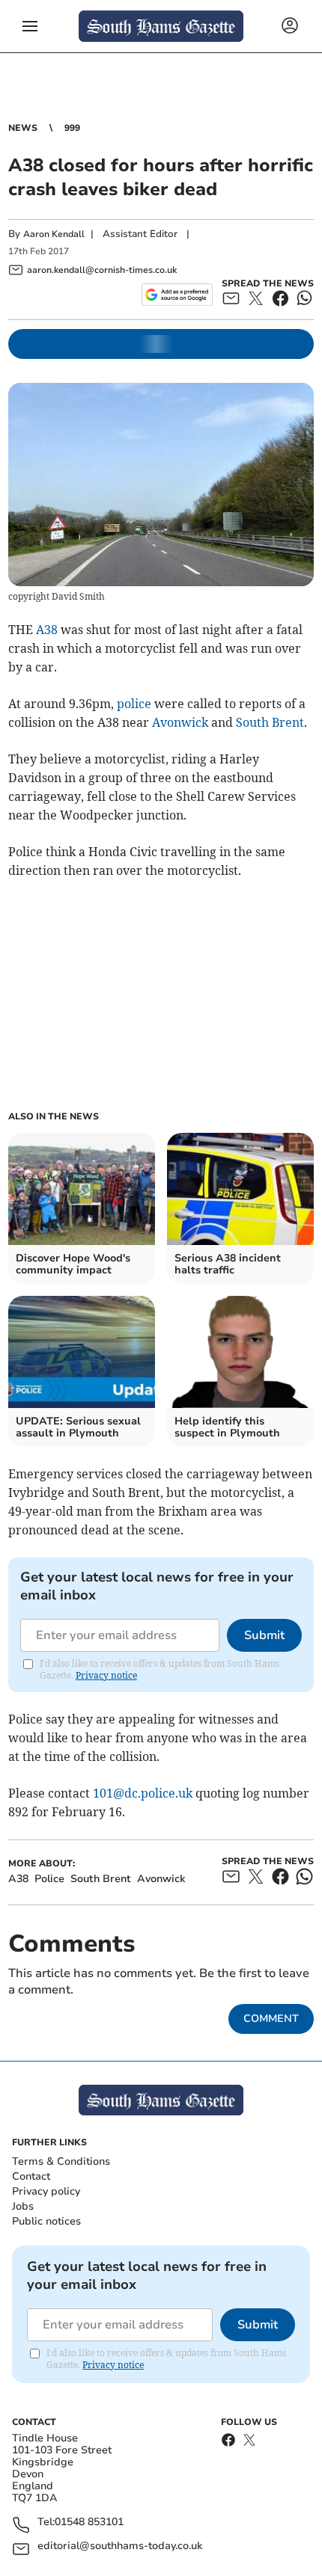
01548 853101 (89, 2523)
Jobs (23, 2206)
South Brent (270, 722)
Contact (31, 2176)
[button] (30, 26)
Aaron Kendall (54, 234)
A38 (47, 630)
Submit (264, 1635)
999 (72, 128)
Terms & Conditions (61, 2161)
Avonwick (180, 722)
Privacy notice (106, 1675)
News (23, 128)
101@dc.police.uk (143, 1793)
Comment (271, 2019)
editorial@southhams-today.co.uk (120, 2546)
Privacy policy (46, 2191)
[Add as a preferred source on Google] (177, 295)
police (134, 704)
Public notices (46, 2221)
